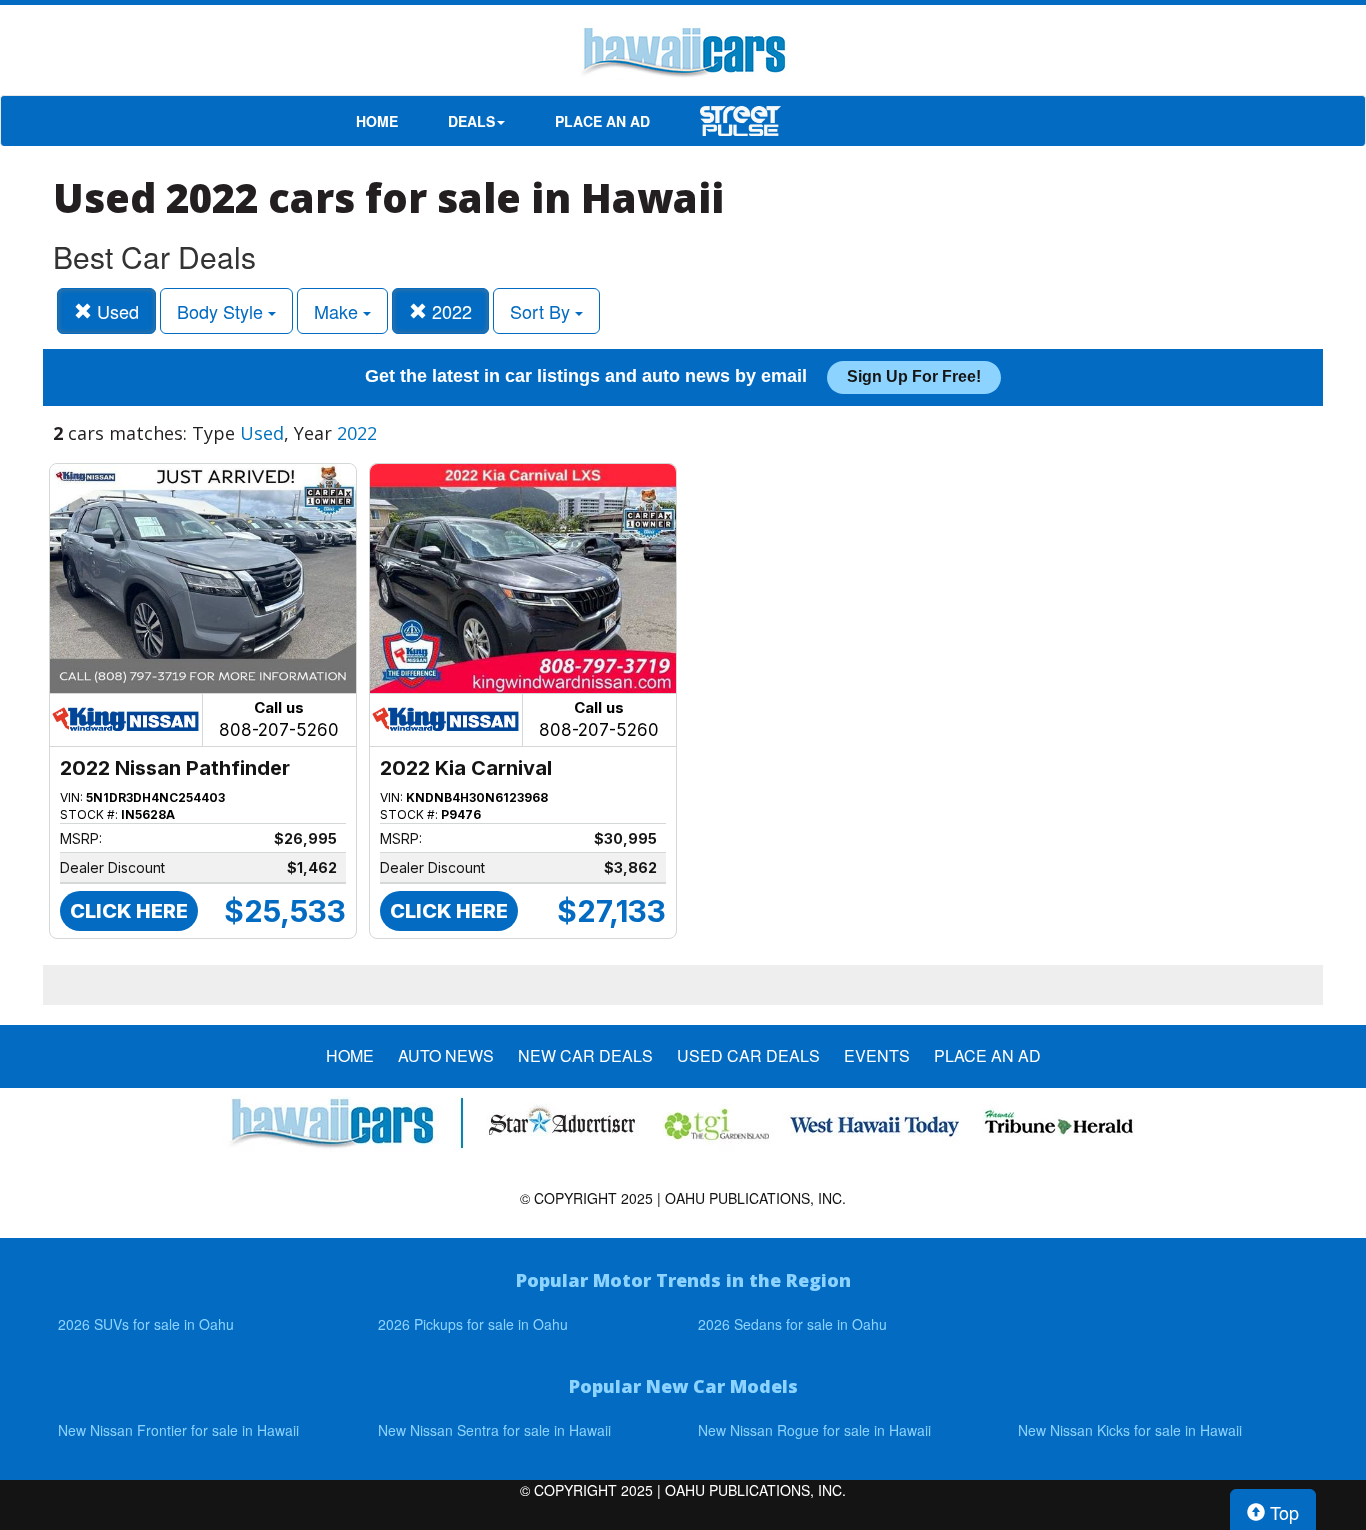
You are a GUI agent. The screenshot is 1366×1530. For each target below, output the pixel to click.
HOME (377, 121)
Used (115, 311)
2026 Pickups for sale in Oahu (473, 1324)
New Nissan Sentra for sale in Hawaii (494, 1430)
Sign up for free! (914, 376)
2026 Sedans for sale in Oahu (792, 1324)
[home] (683, 55)
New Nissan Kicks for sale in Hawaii (1130, 1430)
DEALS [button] (471, 121)
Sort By (542, 311)
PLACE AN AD (602, 121)
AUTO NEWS (446, 1056)
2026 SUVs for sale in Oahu (146, 1324)
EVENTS (877, 1056)
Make (338, 311)
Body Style (222, 311)
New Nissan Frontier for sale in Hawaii (178, 1430)
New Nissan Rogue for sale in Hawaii (814, 1430)
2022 (449, 311)
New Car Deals (585, 1056)
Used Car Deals (748, 1056)
